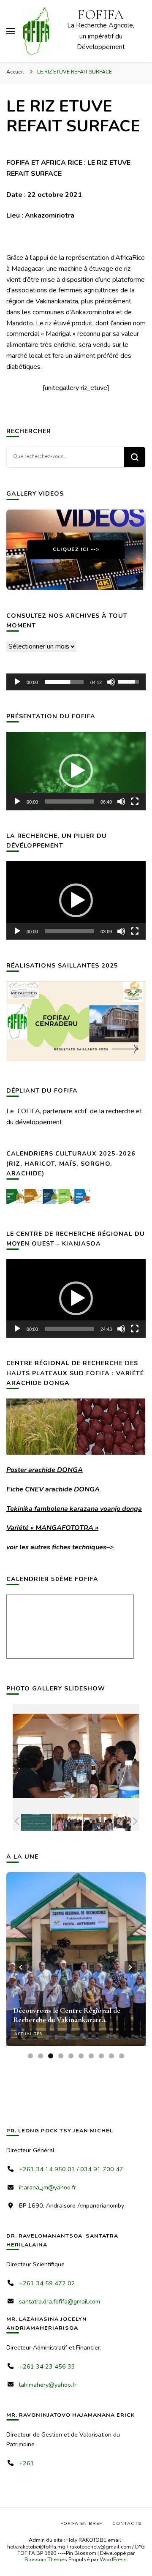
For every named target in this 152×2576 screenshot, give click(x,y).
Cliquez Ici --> (76, 549)
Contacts (127, 2523)
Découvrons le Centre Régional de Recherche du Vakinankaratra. (67, 2015)
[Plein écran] (135, 801)
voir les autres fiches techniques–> (60, 1547)
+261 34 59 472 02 (47, 2283)
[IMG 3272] (67, 1822)
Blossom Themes (46, 2559)
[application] (76, 682)
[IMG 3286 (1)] (129, 1822)
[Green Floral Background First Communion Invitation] (36, 1822)
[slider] (64, 682)
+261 (27, 2463)
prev (21, 1967)
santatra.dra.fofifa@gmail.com (60, 2302)
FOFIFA (101, 15)
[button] (76, 771)
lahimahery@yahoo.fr (48, 2385)
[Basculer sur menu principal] (11, 31)
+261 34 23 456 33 (47, 2367)
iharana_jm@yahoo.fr (47, 2188)
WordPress (113, 2559)
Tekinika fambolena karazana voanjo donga (74, 1509)
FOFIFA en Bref (81, 2523)
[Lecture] (17, 682)
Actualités (28, 2034)
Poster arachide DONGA (45, 1470)
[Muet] (111, 682)
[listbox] (76, 1967)
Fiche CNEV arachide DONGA (53, 1489)
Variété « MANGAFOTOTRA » (52, 1528)
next (131, 1967)
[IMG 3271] (98, 1822)
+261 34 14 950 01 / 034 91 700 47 (71, 2169)
